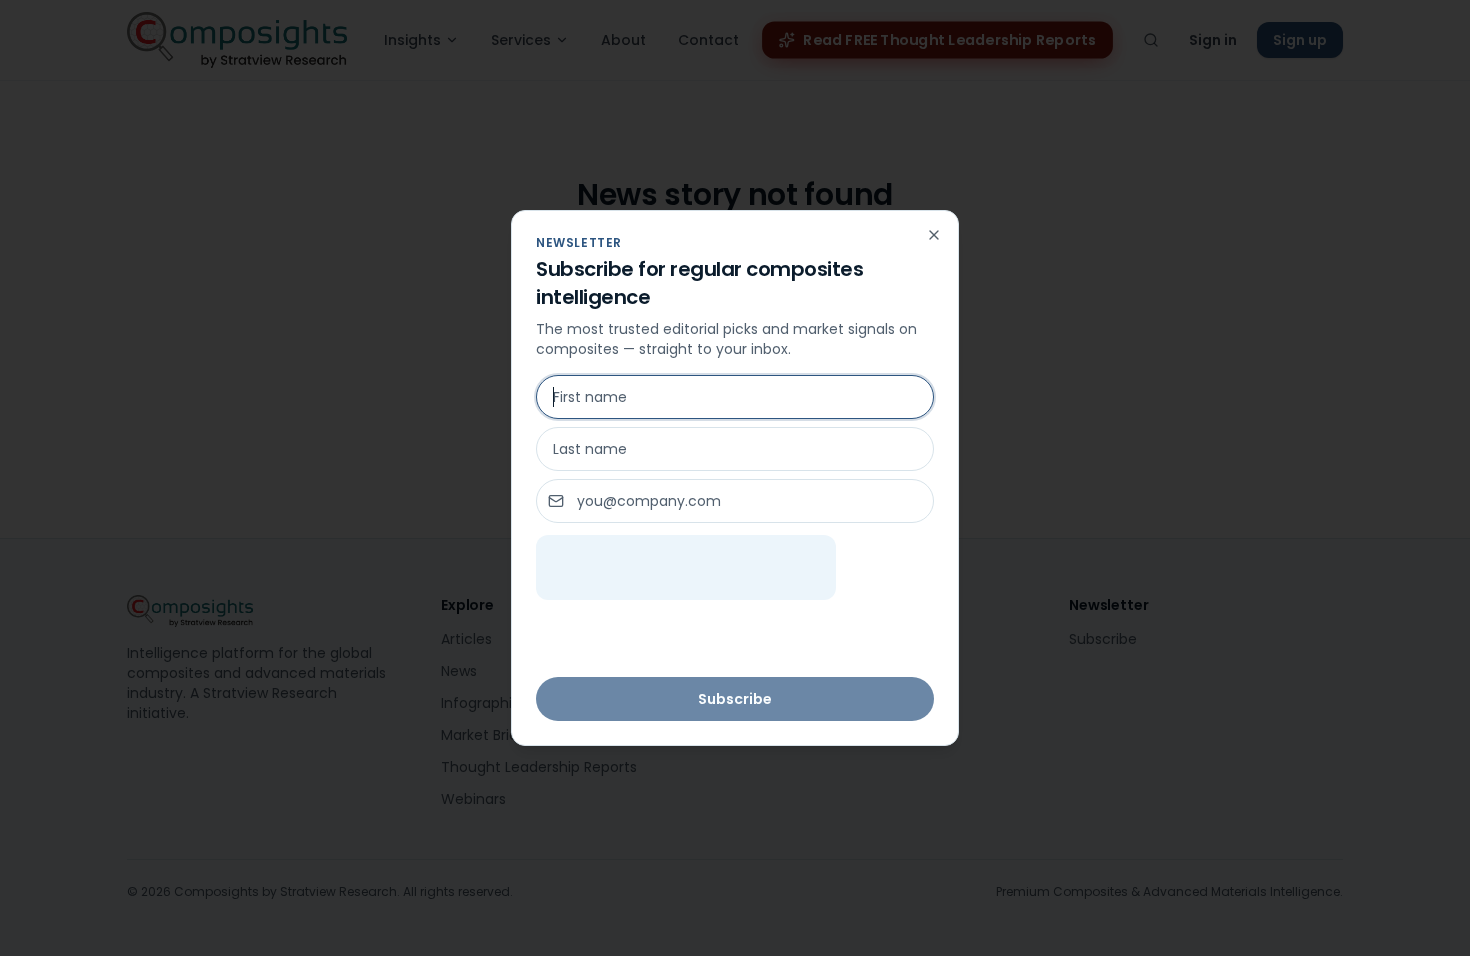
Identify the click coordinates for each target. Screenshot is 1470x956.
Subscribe (735, 699)
